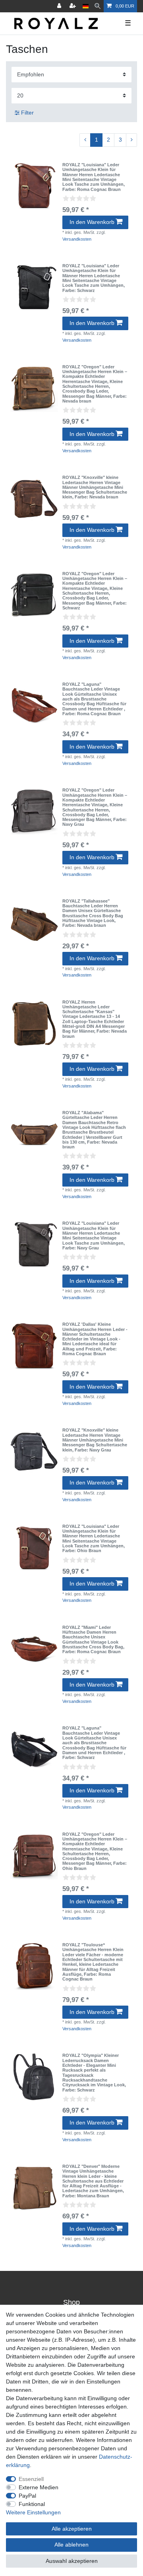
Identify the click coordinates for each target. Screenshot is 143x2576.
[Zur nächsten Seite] (131, 140)
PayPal (27, 2496)
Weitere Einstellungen (33, 2512)
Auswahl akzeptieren (72, 2561)
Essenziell (31, 2479)
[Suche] (98, 6)
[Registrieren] (73, 6)
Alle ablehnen (71, 2545)
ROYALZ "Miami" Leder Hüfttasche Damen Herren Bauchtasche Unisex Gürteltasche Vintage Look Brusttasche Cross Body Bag (93, 1640)
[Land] (86, 6)
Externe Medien (39, 2487)
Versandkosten (77, 239)
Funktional (32, 2504)
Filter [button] (27, 113)
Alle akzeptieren (72, 2529)
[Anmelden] (60, 6)
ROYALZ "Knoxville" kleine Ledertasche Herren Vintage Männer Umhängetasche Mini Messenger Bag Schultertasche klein (95, 487)
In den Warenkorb (92, 222)
